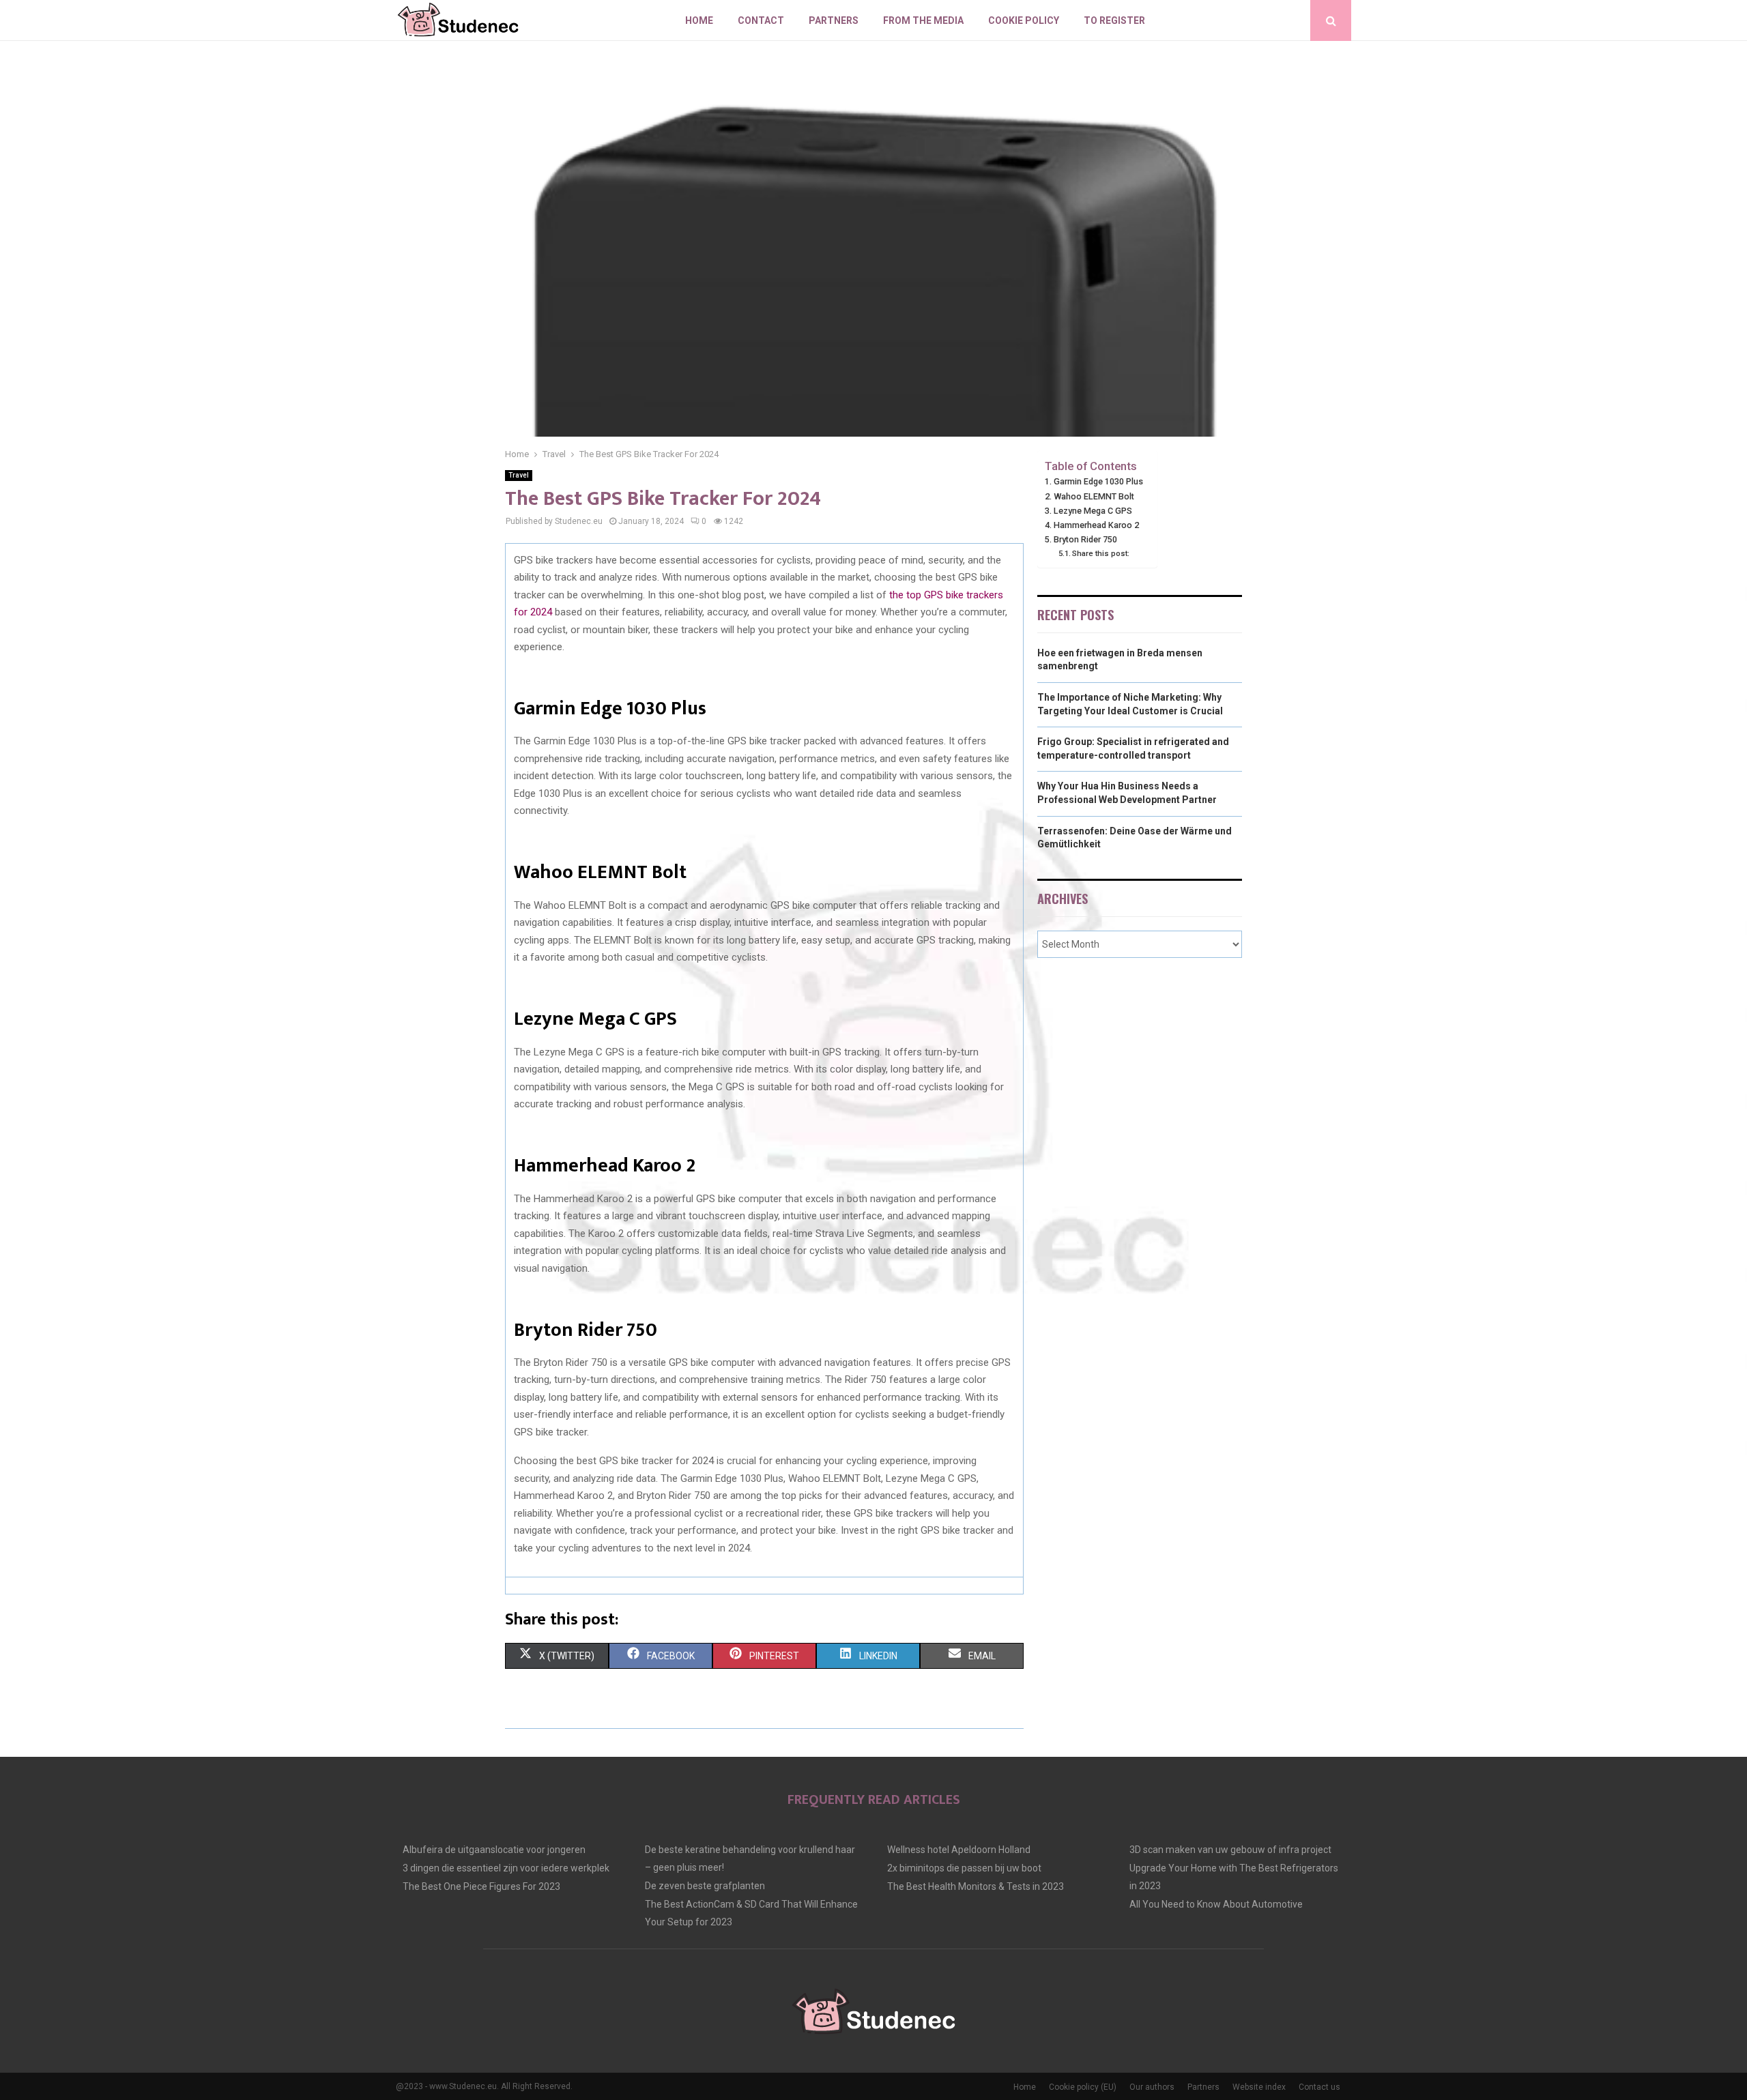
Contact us (1319, 2087)
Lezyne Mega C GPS (1093, 511)
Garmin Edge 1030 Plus (1098, 481)
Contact (761, 20)
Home (699, 20)
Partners (834, 20)
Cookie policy (1024, 20)
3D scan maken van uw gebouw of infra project (1230, 1850)
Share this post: (1101, 553)
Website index (1259, 2087)
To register (1114, 20)
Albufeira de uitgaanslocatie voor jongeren (494, 1850)
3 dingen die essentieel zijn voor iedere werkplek (506, 1868)
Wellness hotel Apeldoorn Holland (959, 1850)
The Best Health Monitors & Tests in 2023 (976, 1886)
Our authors (1152, 2087)
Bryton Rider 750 (1085, 539)
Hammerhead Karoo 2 (1096, 525)
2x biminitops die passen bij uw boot (964, 1868)
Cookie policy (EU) (1083, 2087)
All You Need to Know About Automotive (1216, 1904)
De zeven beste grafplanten (705, 1886)
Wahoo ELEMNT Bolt (1094, 496)
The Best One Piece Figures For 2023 (481, 1886)
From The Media (923, 20)
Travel (519, 475)
